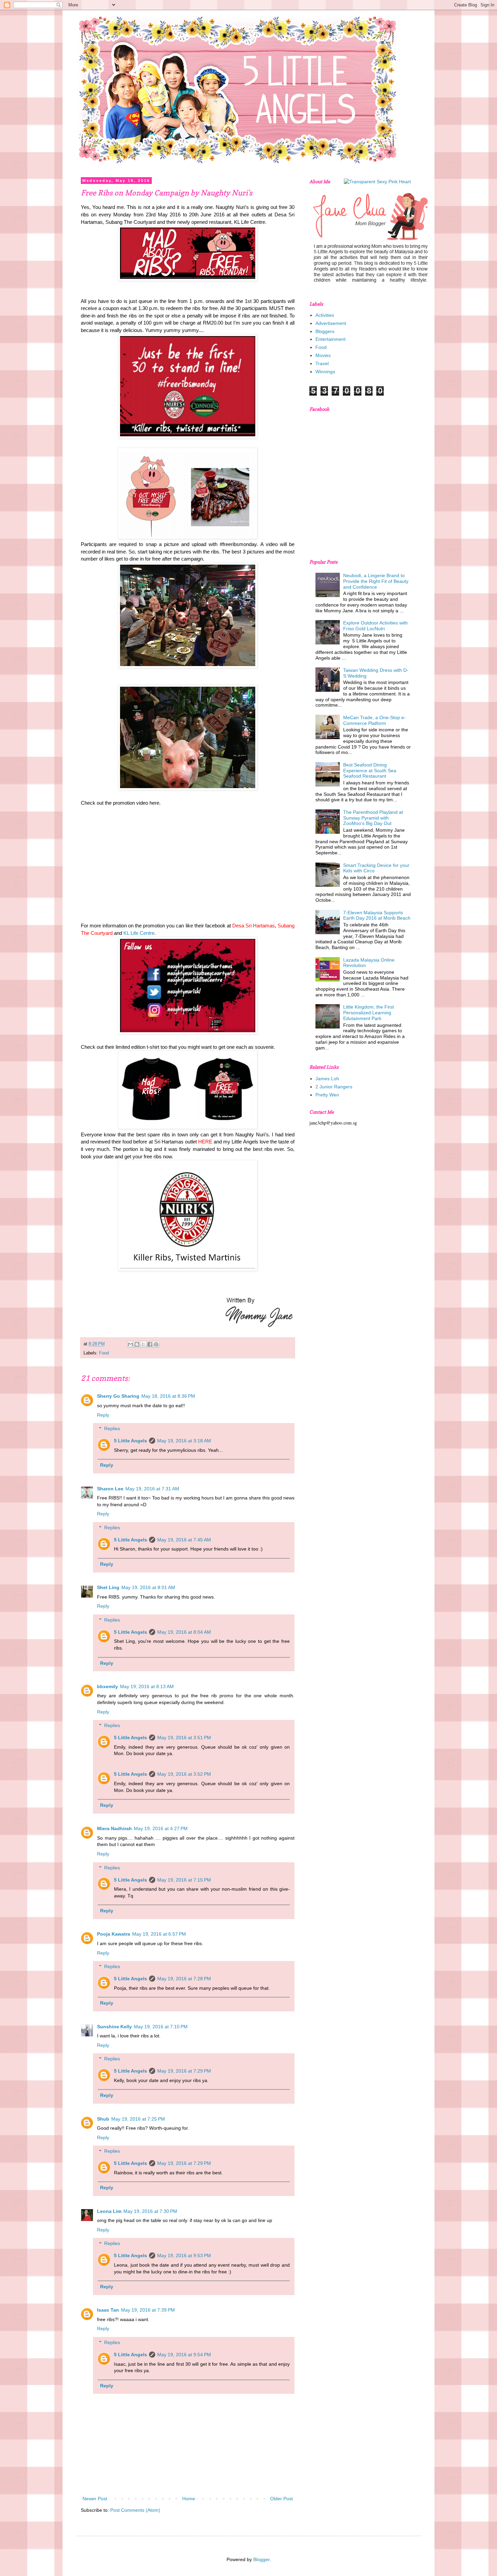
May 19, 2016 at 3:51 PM (184, 1738)
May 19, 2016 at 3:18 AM (184, 1441)
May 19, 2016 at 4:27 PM (161, 1828)
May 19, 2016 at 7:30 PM (150, 2211)
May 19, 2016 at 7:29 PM (184, 2071)
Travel (322, 363)
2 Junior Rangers (334, 1087)
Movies (323, 355)
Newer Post (95, 2499)
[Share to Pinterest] (156, 1344)
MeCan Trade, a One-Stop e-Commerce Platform (374, 720)
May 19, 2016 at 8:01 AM (148, 1587)
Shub (103, 2119)
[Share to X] (143, 1344)
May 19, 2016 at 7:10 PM (161, 2027)
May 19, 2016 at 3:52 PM (184, 1774)
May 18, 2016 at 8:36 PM (168, 1396)
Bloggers (325, 331)
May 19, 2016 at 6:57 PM (159, 1934)
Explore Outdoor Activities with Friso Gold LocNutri (375, 626)
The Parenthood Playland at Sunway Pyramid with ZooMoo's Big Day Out (373, 818)
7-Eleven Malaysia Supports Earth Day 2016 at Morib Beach (377, 915)
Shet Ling (108, 1587)
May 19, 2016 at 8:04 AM (184, 1632)
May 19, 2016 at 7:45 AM (184, 1540)
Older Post (281, 2499)
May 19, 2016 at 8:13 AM (147, 1686)
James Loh (327, 1079)
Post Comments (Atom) (135, 2510)
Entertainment (330, 339)
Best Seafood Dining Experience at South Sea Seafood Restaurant (370, 771)
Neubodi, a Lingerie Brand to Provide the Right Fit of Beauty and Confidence (376, 581)
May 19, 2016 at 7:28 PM (184, 1979)
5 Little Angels (131, 1441)
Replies (112, 1429)
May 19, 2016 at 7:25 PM (138, 2119)
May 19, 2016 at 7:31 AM (152, 1489)
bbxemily (108, 1686)
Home (189, 2499)
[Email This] (131, 1344)
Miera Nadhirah (114, 1828)
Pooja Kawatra (114, 1934)
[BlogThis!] (137, 1344)
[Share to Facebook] (150, 1344)
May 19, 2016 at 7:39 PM (148, 2310)
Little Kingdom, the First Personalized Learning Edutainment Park (369, 1013)
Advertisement (331, 323)
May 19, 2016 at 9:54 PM (184, 2355)
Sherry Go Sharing (118, 1396)
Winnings (325, 372)
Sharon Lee (110, 1489)
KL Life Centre (139, 933)
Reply (103, 1415)
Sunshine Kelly (114, 2027)
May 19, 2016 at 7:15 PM (184, 1880)
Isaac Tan (108, 2310)
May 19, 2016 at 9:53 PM (184, 2255)
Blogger (261, 2559)
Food (104, 1353)
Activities (325, 315)
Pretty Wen (327, 1095)
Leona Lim (109, 2211)
